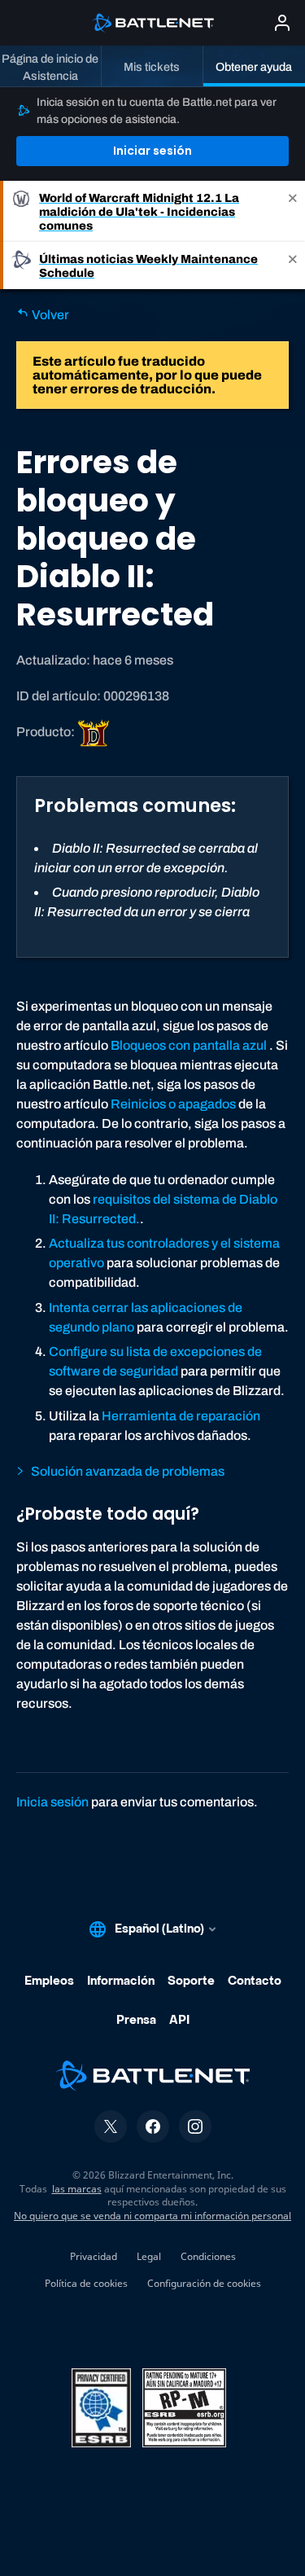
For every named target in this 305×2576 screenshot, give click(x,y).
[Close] (293, 211)
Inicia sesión (52, 1802)
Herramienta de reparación (181, 1416)
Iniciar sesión (152, 151)
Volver (49, 315)
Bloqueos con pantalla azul (189, 1045)
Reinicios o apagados (173, 1104)
